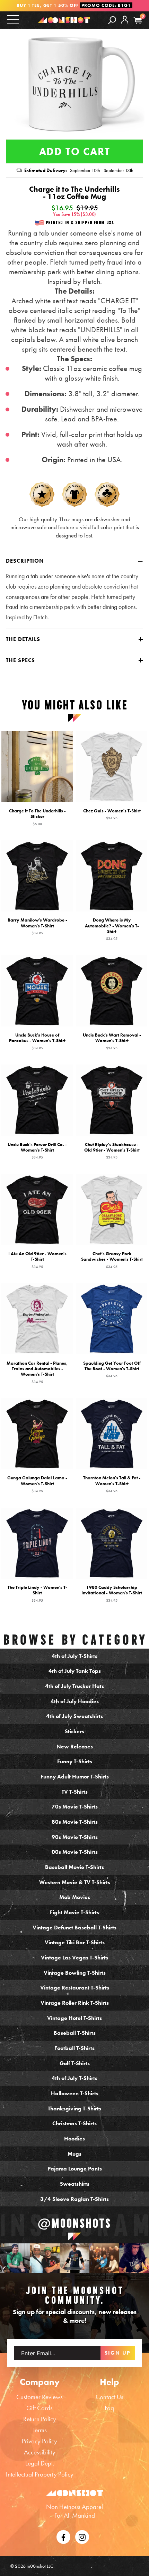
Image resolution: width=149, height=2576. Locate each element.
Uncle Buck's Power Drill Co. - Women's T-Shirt (37, 1151)
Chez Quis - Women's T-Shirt (112, 814)
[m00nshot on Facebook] (63, 2536)
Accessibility (40, 2452)
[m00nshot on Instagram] (15, 2258)
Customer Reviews (40, 2397)
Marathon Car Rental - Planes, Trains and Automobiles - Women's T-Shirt (37, 1372)
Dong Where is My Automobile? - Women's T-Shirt (112, 929)
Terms (40, 2430)
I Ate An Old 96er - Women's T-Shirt (37, 1260)
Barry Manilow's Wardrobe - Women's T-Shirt (37, 926)
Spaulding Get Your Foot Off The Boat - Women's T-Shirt (112, 1369)
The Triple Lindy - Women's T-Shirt (37, 1593)
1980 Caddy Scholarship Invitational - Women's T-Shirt (112, 1593)
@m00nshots (74, 2223)
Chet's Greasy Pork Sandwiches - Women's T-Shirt (112, 1260)
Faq (109, 2408)
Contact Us (109, 2397)
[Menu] (13, 20)
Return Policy (40, 2419)
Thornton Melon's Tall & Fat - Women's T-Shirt (112, 1484)
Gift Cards (40, 2408)
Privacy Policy (40, 2441)
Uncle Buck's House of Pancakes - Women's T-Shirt (37, 1041)
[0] (138, 21)
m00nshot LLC (40, 2566)
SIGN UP (118, 2353)
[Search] (112, 20)
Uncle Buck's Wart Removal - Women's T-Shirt (112, 1041)
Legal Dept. (40, 2463)
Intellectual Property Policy (40, 2474)
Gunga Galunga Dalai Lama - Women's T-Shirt (37, 1484)
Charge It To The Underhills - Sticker (37, 817)
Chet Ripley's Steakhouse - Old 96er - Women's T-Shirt (112, 1151)
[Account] (125, 25)
